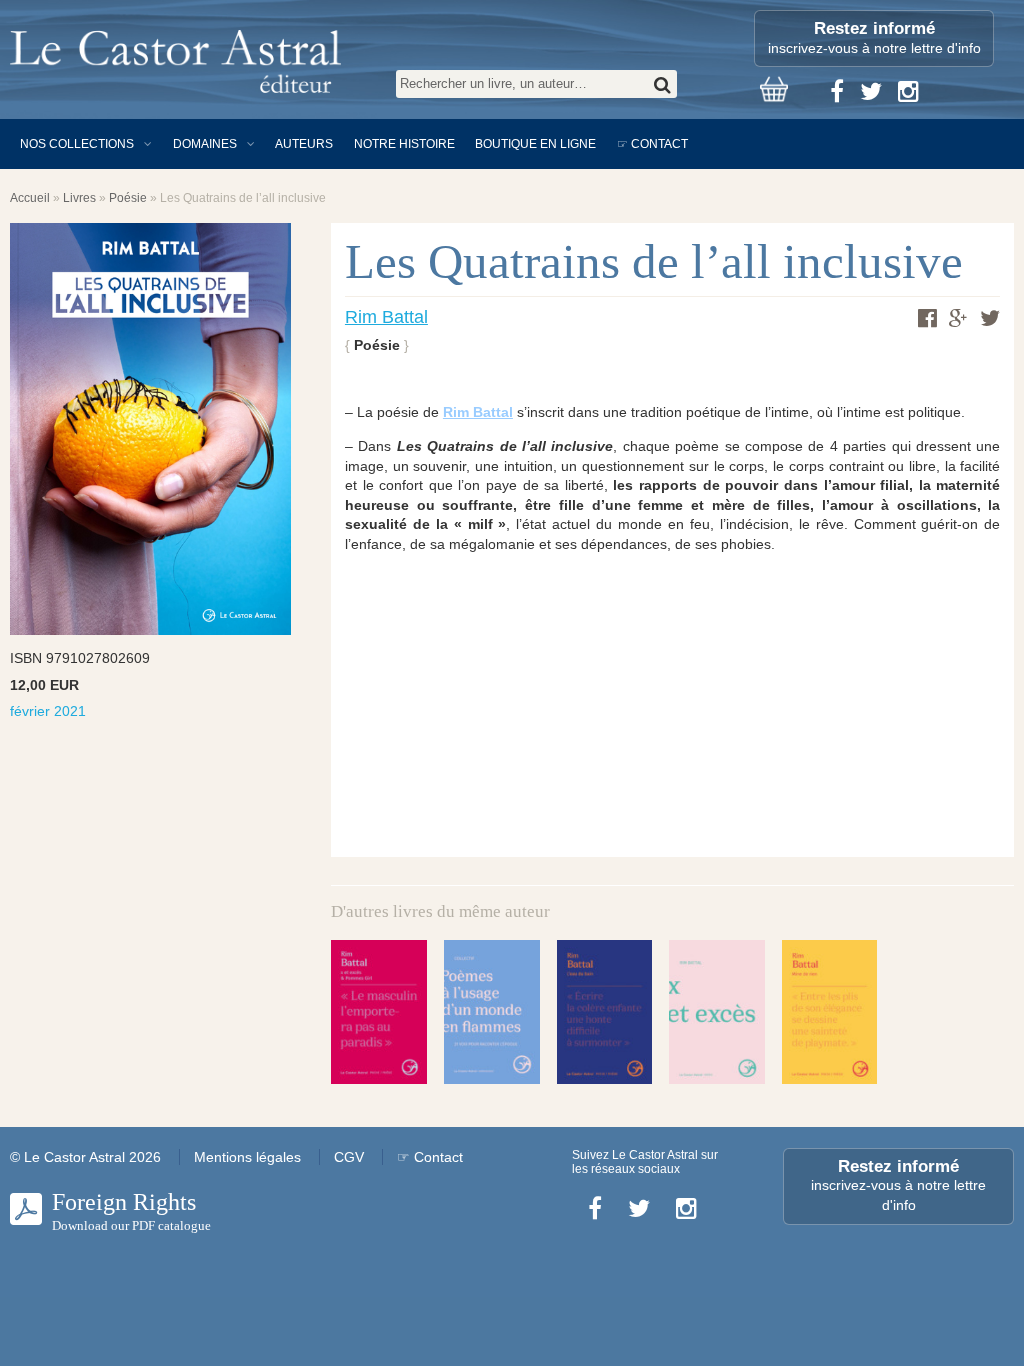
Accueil (30, 198)
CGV (349, 1157)
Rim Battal (386, 317)
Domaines (205, 144)
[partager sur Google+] (958, 319)
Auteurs (304, 144)
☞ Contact (652, 144)
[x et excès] (717, 1011)
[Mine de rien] (830, 1011)
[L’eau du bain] (605, 1011)
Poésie (128, 198)
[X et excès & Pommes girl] (379, 1011)
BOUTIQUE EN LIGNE (535, 144)
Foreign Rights (131, 1211)
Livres (79, 198)
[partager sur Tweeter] (990, 318)
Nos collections (77, 144)
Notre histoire (404, 144)
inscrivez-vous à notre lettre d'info (874, 37)
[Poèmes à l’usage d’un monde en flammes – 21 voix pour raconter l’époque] (492, 1011)
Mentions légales (247, 1157)
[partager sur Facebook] (927, 318)
